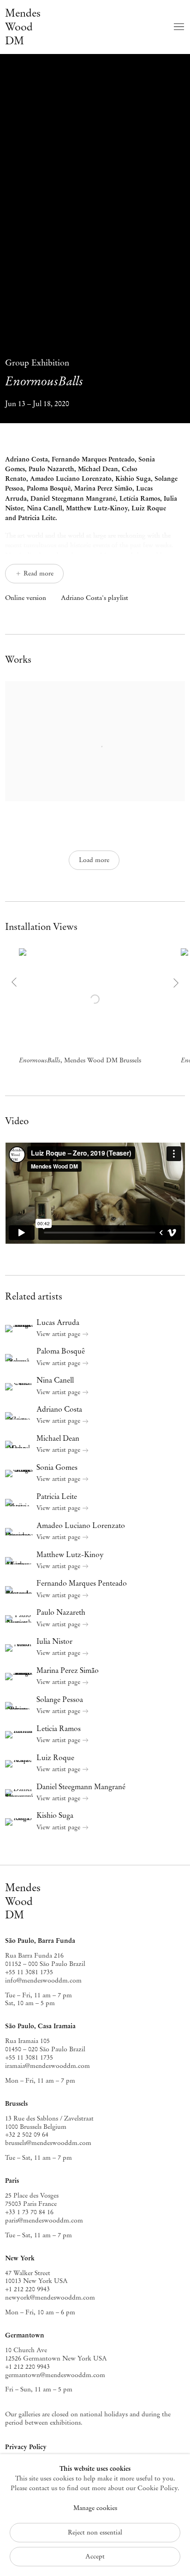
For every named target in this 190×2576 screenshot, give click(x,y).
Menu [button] (178, 27)
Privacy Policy (26, 2447)
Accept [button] (95, 2556)
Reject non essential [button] (95, 2532)
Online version (26, 598)
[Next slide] (175, 983)
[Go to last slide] (15, 983)
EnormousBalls (44, 373)
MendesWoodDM (23, 1901)
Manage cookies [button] (95, 2508)
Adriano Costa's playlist (95, 598)
